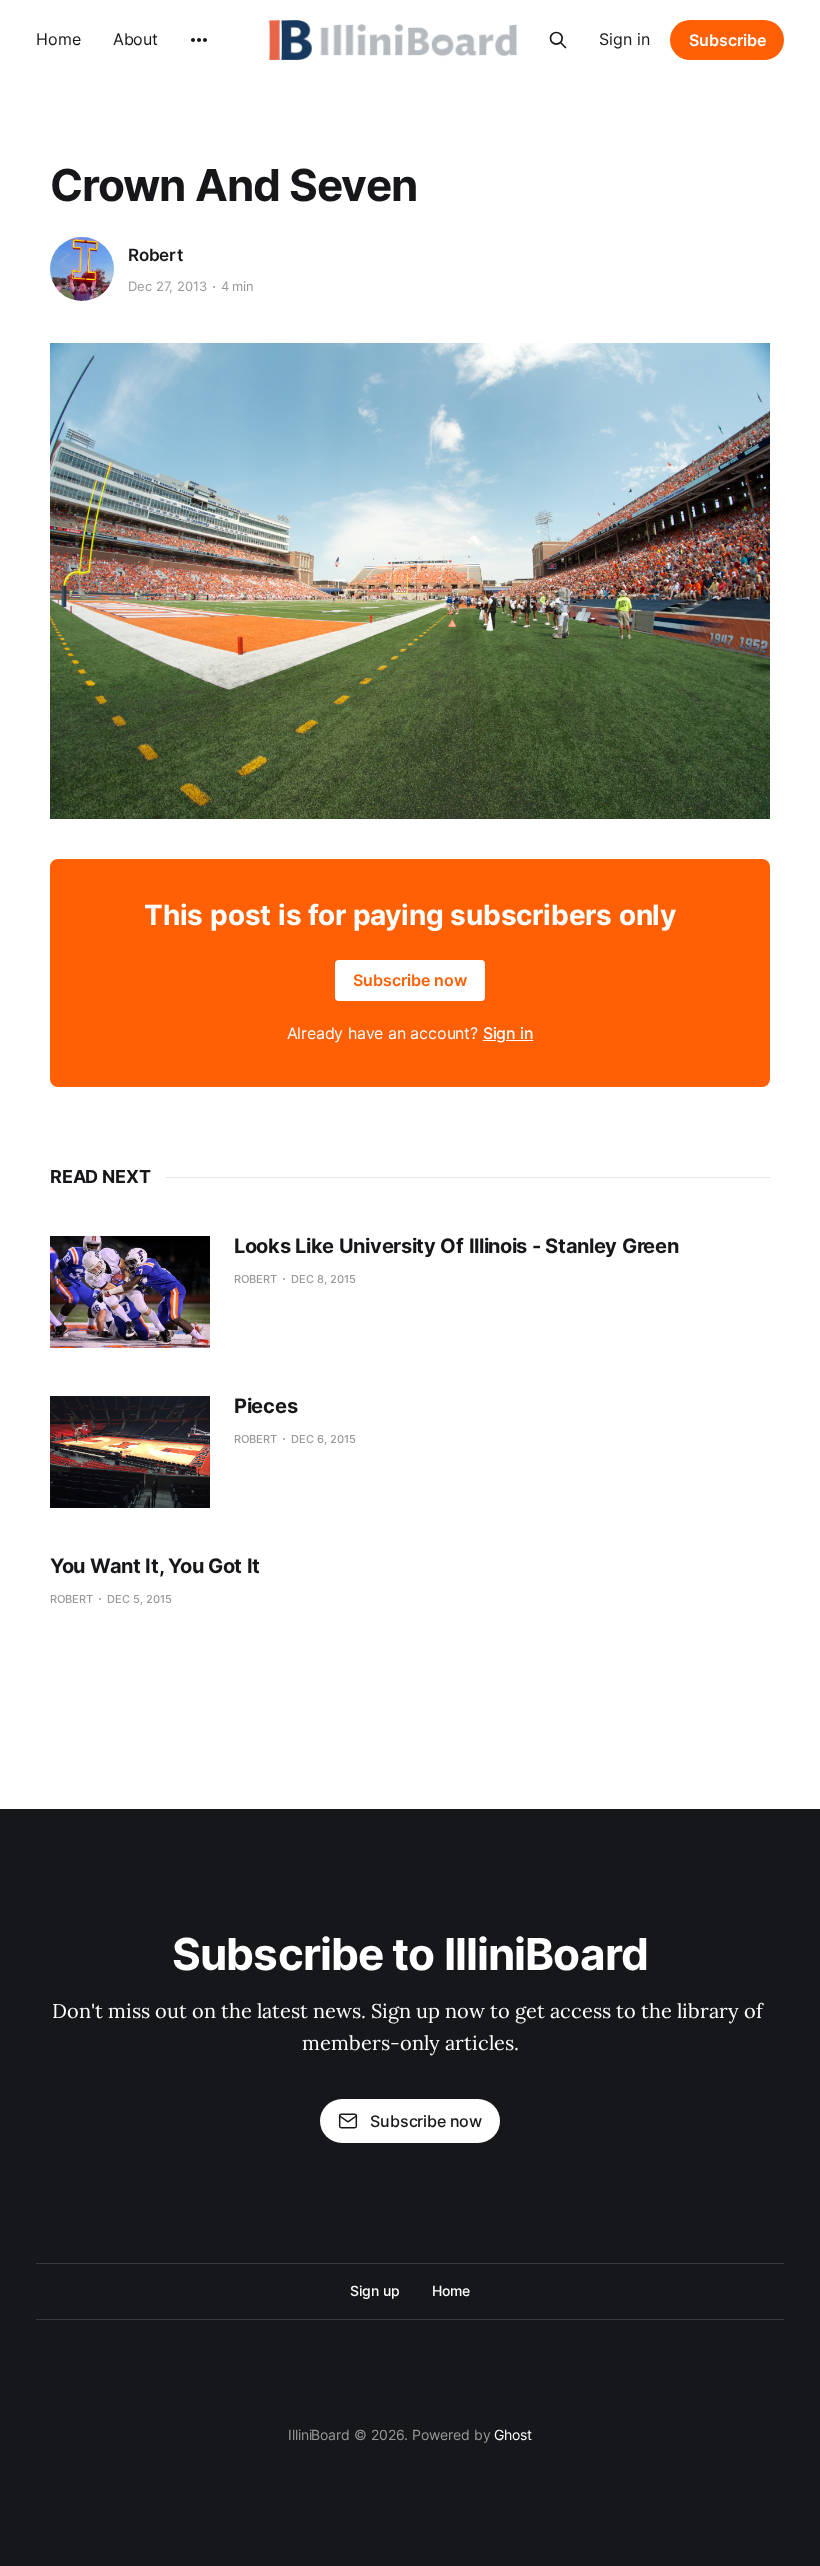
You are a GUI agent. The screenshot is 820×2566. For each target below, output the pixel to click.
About (136, 39)
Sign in (624, 39)
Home (58, 39)
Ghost (513, 2434)
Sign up (374, 2290)
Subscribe (727, 40)
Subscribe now (410, 980)
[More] (199, 40)
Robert (155, 255)
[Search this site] (558, 40)
